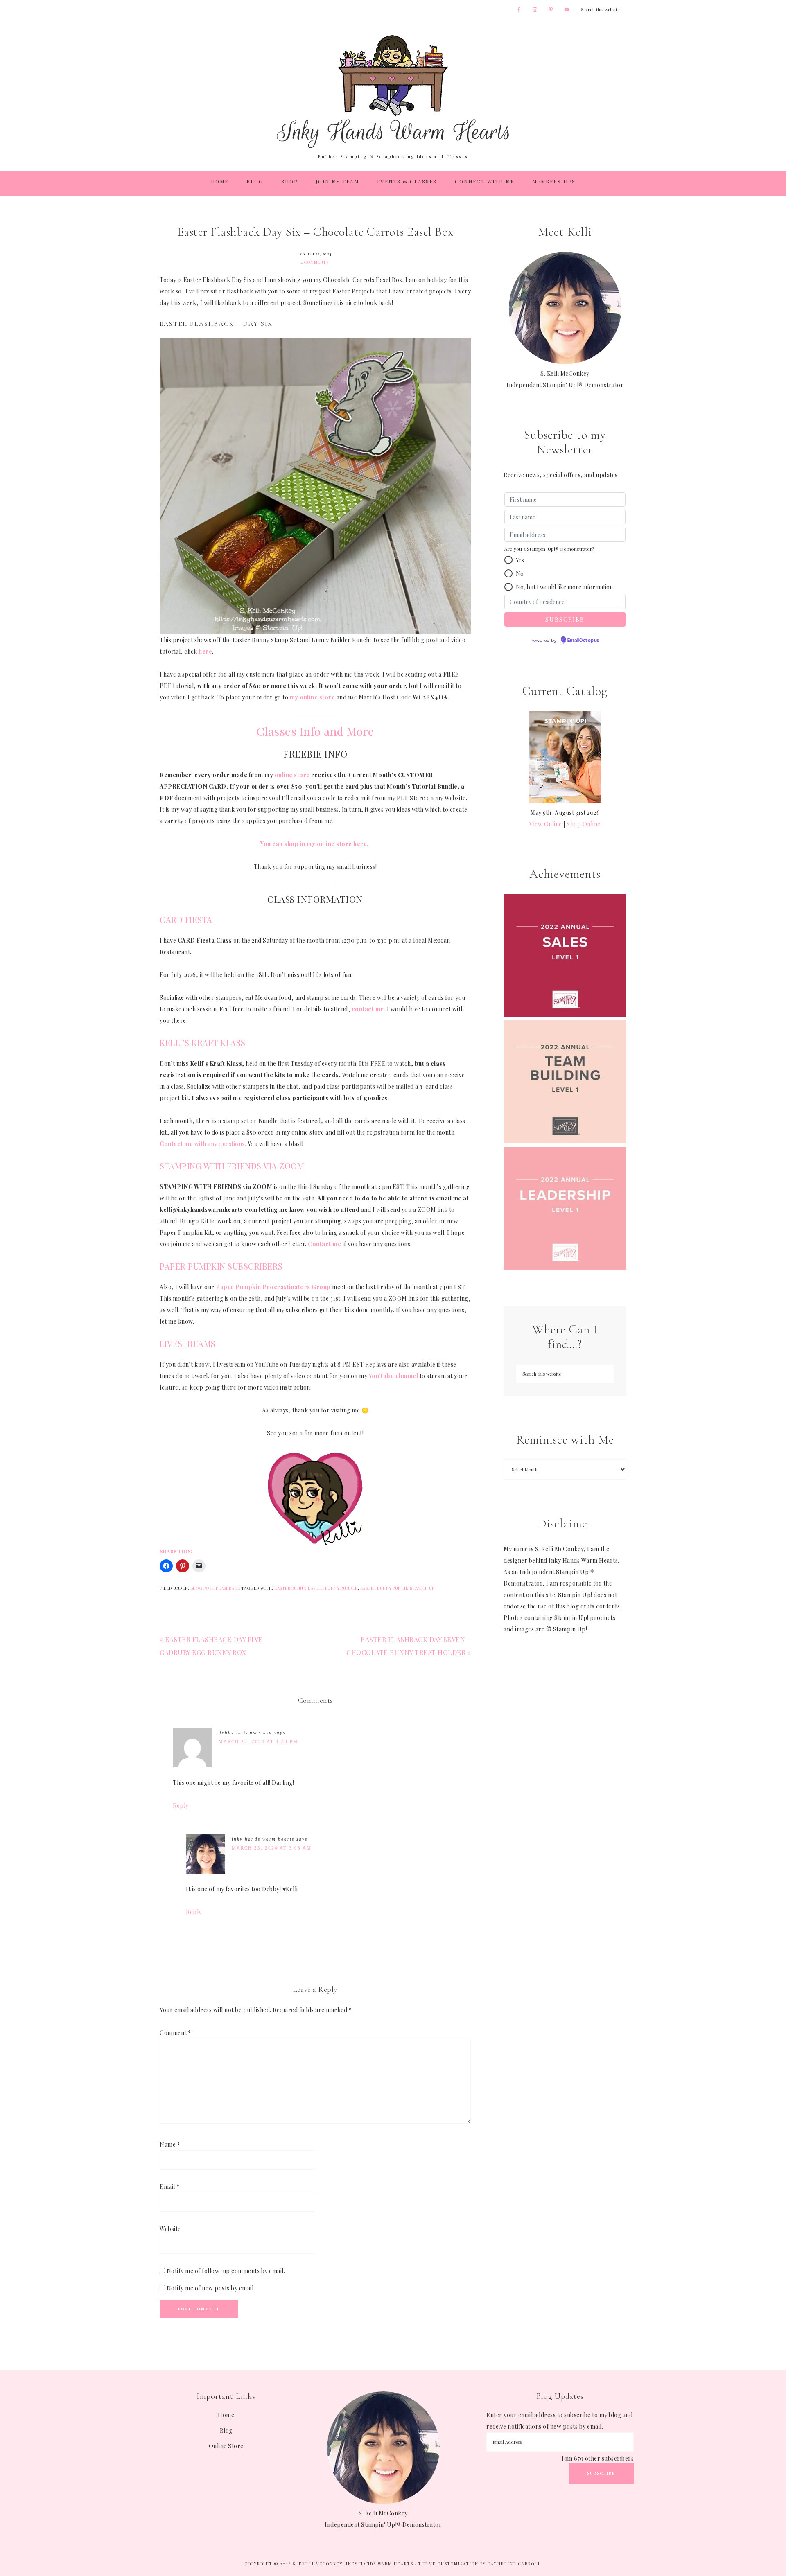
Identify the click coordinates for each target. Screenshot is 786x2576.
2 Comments (314, 262)
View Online (546, 824)
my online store (313, 697)
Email (170, 2187)
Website (170, 2229)
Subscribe (601, 2473)
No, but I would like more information (564, 587)
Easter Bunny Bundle (333, 1588)
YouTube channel (394, 1376)
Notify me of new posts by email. (211, 2288)
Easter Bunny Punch (384, 1588)
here (205, 651)
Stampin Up (422, 1588)
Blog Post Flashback (215, 1588)
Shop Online (584, 824)
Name (170, 2144)
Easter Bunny (290, 1588)
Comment (175, 2033)
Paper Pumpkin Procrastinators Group (273, 1287)
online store (292, 775)
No (520, 574)
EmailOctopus (583, 641)
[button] (508, 560)
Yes (520, 560)
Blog (226, 2431)
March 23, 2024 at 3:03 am (272, 1848)
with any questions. (203, 1144)
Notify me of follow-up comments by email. (226, 2271)
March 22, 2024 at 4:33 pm (258, 1741)
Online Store (226, 2446)
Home (226, 2415)
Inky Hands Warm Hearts (393, 91)
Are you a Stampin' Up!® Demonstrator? (549, 549)
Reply (181, 1806)
